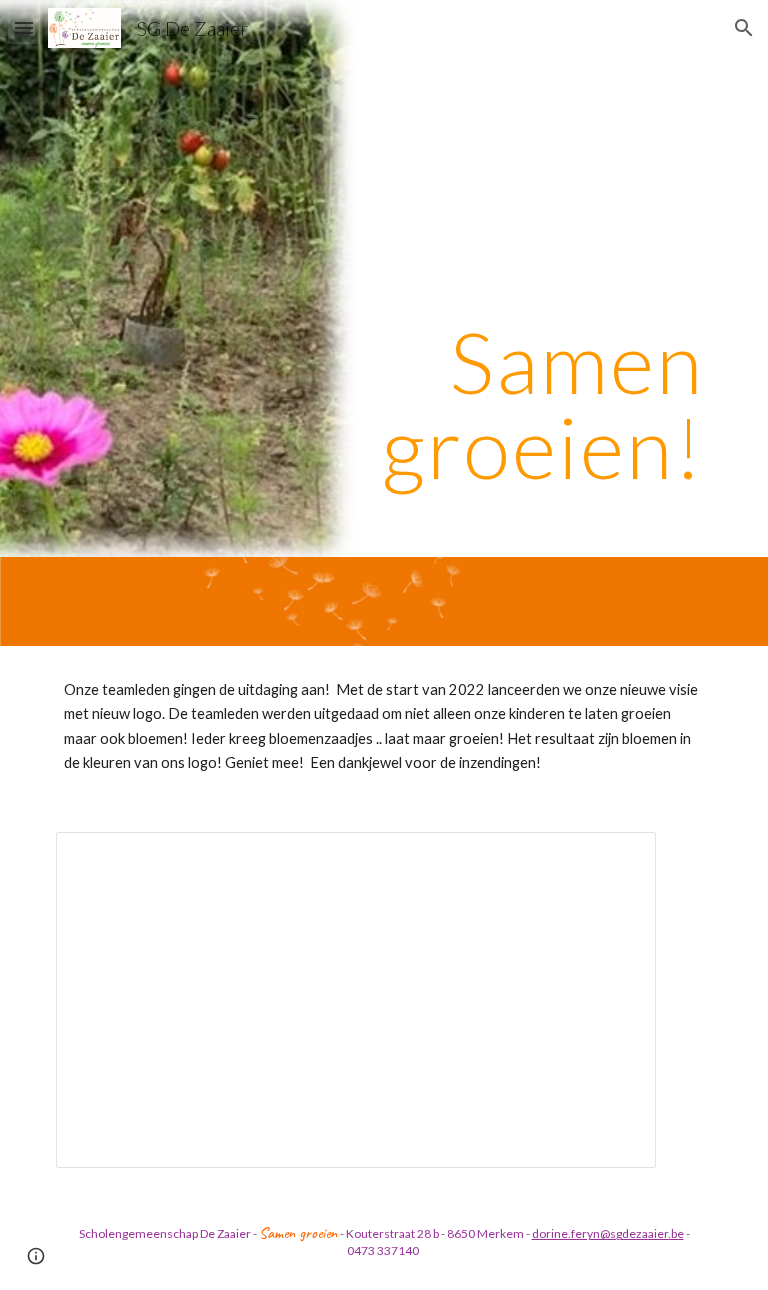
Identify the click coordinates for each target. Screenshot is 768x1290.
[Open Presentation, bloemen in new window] (618, 858)
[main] (439, 278)
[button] (24, 27)
